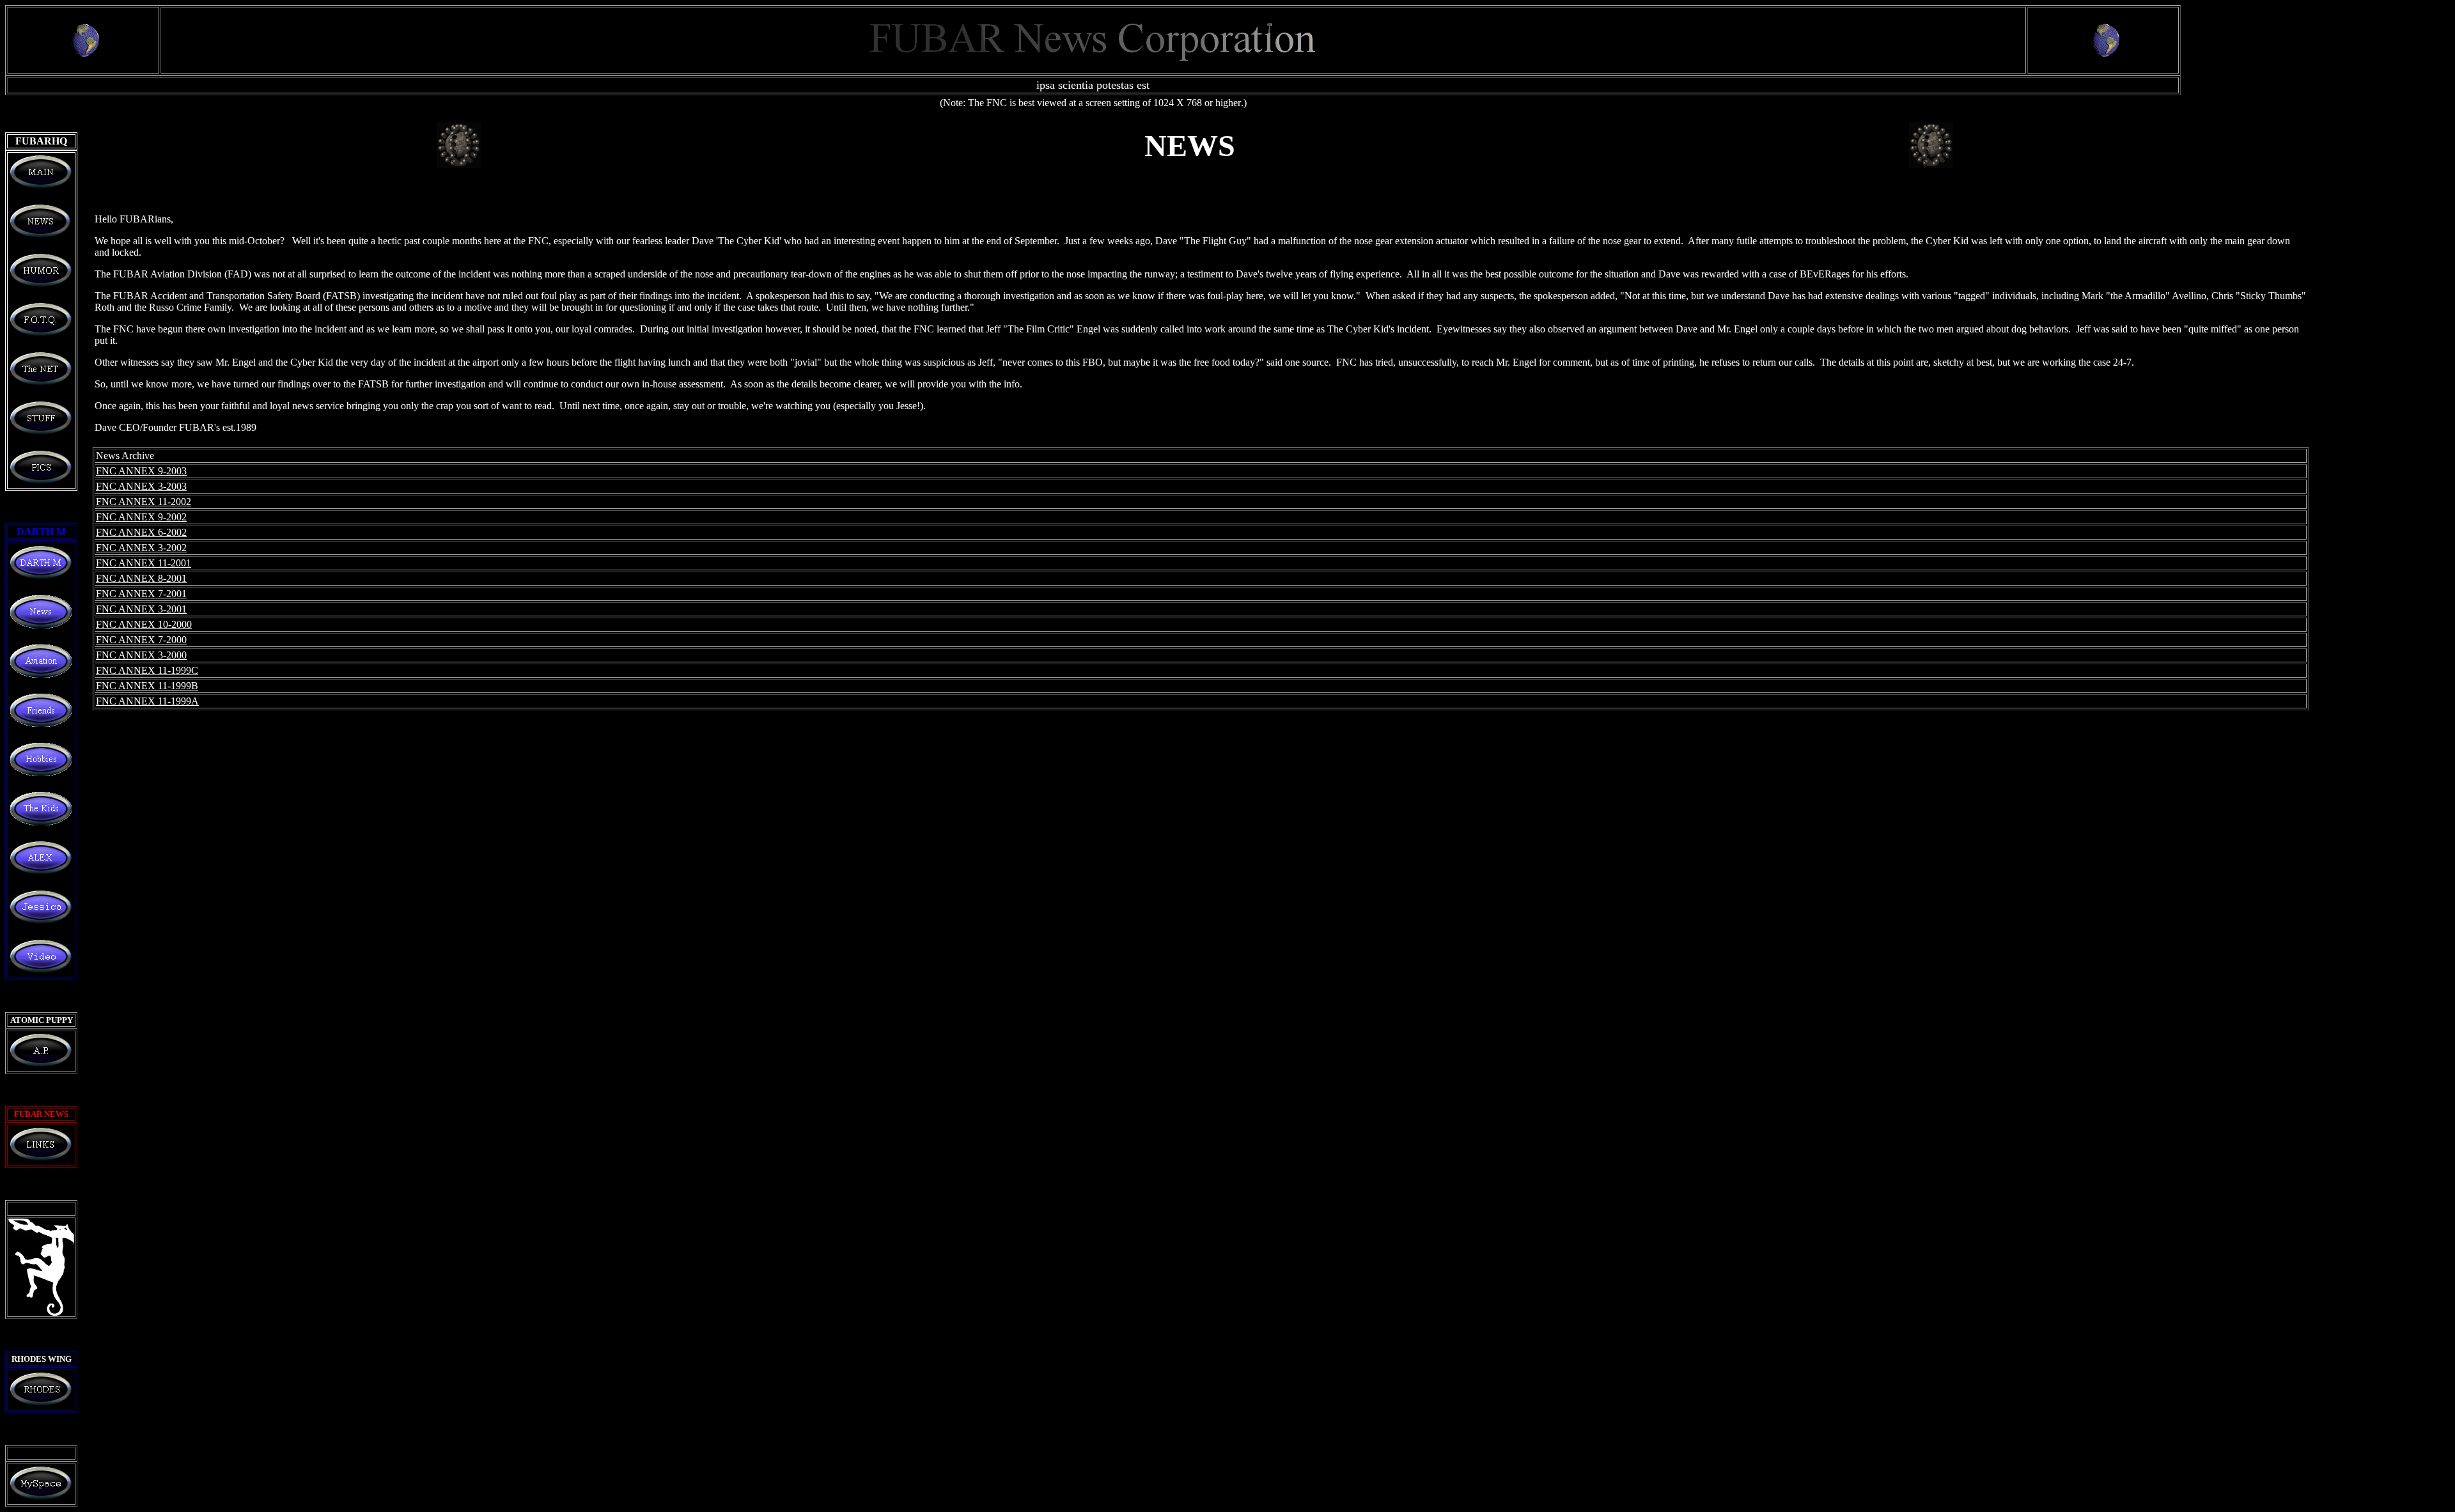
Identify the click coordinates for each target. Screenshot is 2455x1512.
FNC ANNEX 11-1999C (147, 670)
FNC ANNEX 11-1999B (147, 686)
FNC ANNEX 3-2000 (141, 655)
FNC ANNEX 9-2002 (141, 517)
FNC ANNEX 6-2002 (141, 532)
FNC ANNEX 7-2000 (141, 640)
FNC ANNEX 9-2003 (141, 471)
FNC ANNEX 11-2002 (144, 502)
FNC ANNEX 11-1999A (147, 701)
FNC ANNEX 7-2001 (141, 594)
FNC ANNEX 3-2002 (141, 548)
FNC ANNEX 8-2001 (141, 578)
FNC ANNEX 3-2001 (141, 609)
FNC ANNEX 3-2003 (141, 486)
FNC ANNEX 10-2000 (144, 624)
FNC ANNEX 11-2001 (144, 563)
